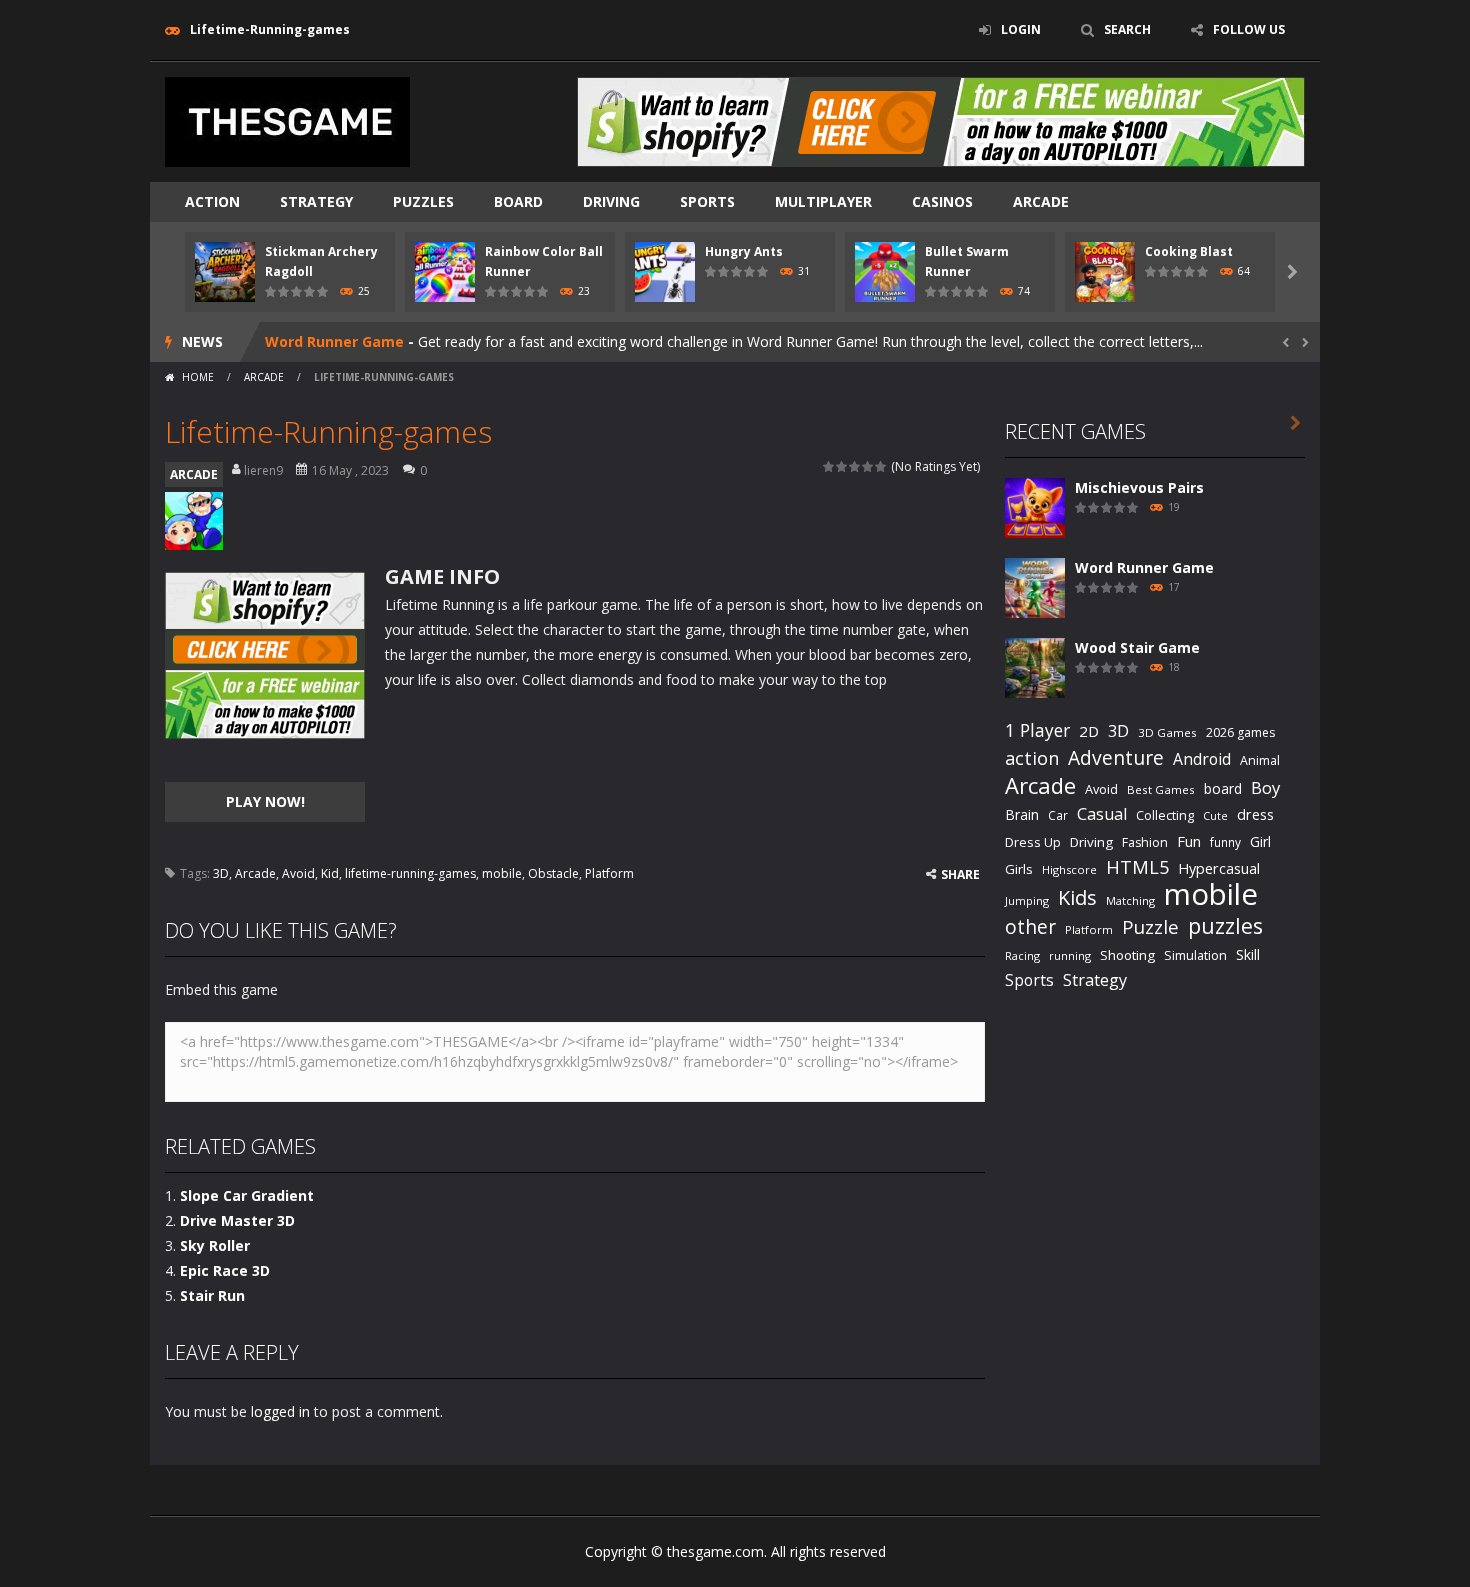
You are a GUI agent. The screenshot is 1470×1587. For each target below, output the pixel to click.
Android (1202, 759)
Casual (1102, 814)
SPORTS (707, 201)
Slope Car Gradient (247, 1195)
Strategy (316, 201)
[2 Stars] (842, 466)
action (1032, 758)
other (1030, 927)
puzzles (1225, 925)
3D (221, 873)
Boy (1265, 787)
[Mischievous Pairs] (1035, 506)
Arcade (255, 873)
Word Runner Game (334, 341)
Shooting (1127, 955)
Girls (1019, 869)
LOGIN (1021, 29)
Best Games (1161, 789)
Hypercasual (1219, 868)
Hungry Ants (744, 251)
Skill (1248, 954)
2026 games (1240, 732)
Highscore (1069, 869)
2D (1089, 731)
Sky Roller (215, 1245)
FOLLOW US (1249, 29)
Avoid (298, 873)
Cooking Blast (1189, 251)
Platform (609, 873)
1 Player (1037, 730)
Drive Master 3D (237, 1220)
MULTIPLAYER (823, 201)
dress (1255, 814)
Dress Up (1033, 842)
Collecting (1165, 815)
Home (198, 377)
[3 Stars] (855, 466)
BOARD (518, 201)
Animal (1260, 760)
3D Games (1167, 732)
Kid (330, 873)
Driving (1091, 842)
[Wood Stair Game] (1035, 666)
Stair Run (212, 1295)
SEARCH (1127, 29)
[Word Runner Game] (1035, 586)
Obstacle (553, 873)
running (1070, 955)
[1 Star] (829, 466)
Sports (1029, 980)
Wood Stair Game (1137, 647)
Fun (1189, 841)
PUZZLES (423, 201)
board (1223, 788)
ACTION (212, 201)
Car (1058, 815)
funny (1225, 842)
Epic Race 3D (225, 1270)
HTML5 (1137, 867)
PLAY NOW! (265, 801)
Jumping (1027, 900)
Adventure (1116, 757)
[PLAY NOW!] (225, 270)
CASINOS (942, 201)
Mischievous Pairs (1139, 487)
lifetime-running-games (410, 873)
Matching (1130, 900)
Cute (1215, 816)
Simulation (1195, 955)
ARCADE (1041, 201)
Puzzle (1150, 926)
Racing (1022, 955)
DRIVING (611, 201)
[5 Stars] (881, 466)
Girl (1260, 841)
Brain (1022, 814)
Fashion (1145, 842)
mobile (502, 873)
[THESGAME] (287, 120)
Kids (1077, 897)
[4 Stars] (868, 466)
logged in (280, 1411)
